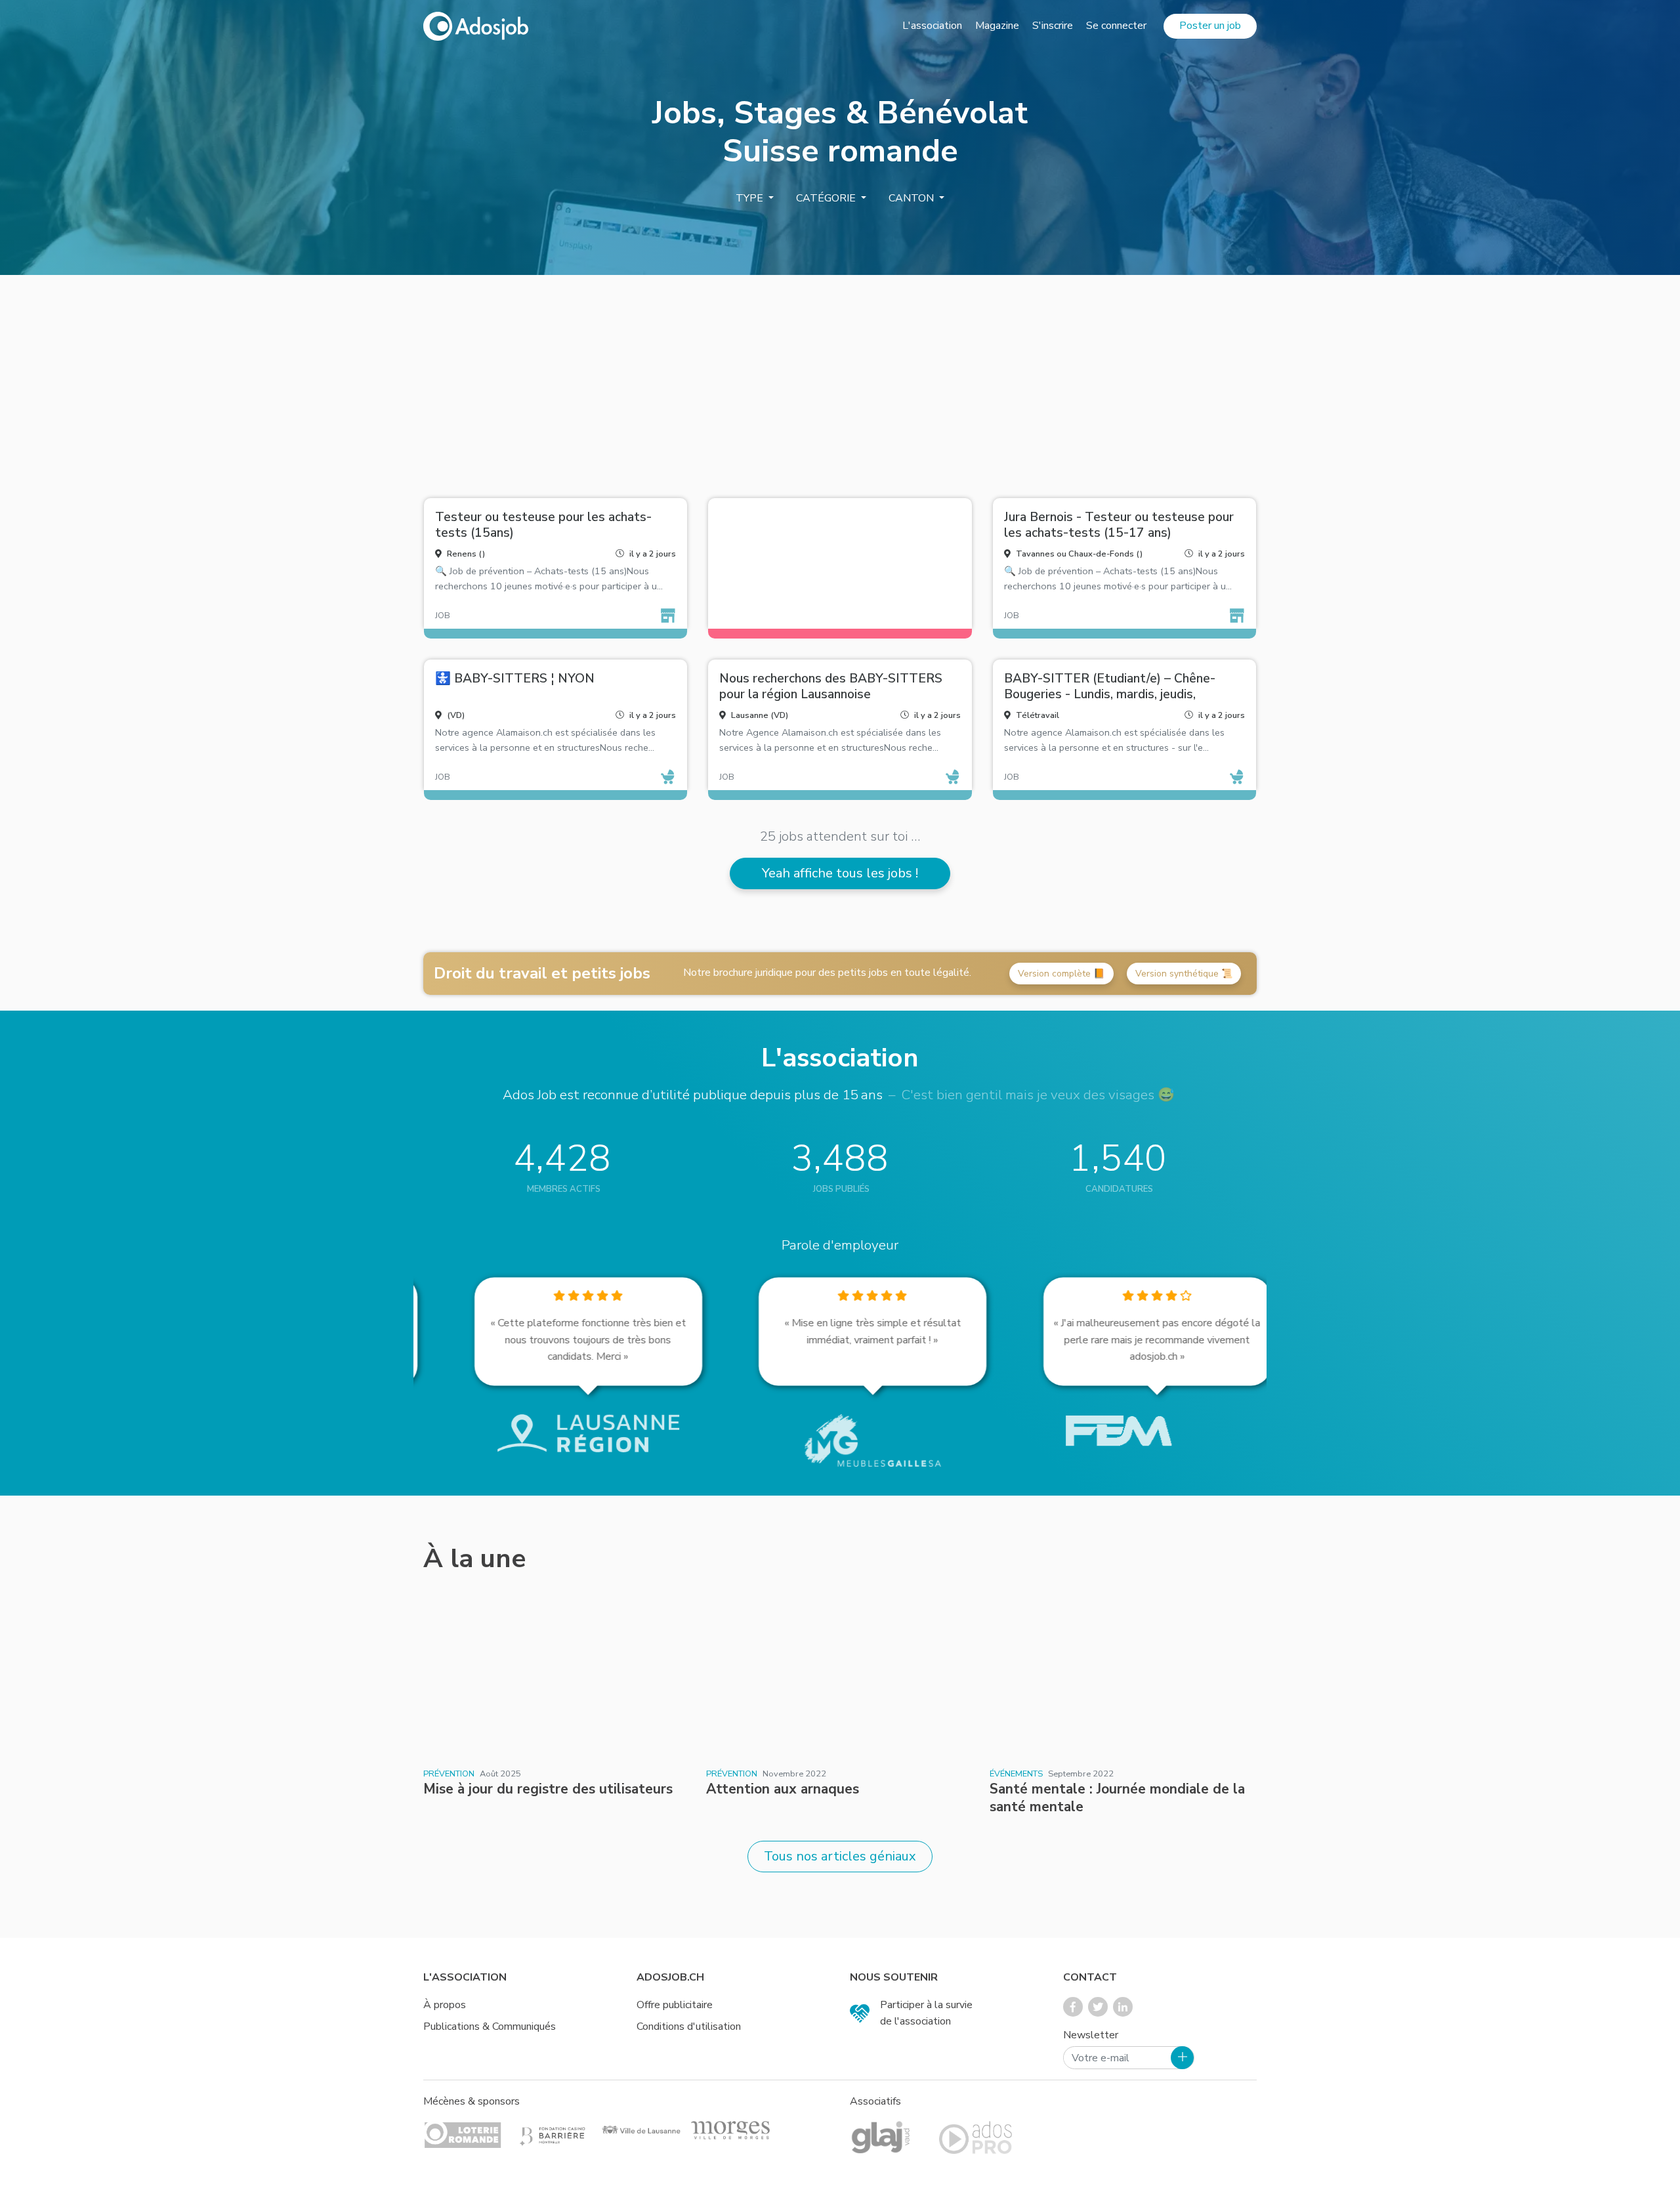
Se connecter (1116, 26)
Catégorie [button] (827, 198)
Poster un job (1210, 26)
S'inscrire (1053, 26)
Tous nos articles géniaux (840, 1856)
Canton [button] (913, 198)
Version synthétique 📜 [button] (1184, 974)
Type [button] (751, 198)
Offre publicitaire (675, 2005)
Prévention (449, 1774)
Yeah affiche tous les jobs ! (840, 873)
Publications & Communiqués (490, 2026)
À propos (445, 2005)
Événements (1016, 1774)
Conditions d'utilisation (689, 2026)
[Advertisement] (840, 381)
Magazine (997, 26)
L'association (932, 26)
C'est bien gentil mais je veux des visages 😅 (1038, 1095)
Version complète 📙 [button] (1061, 974)
